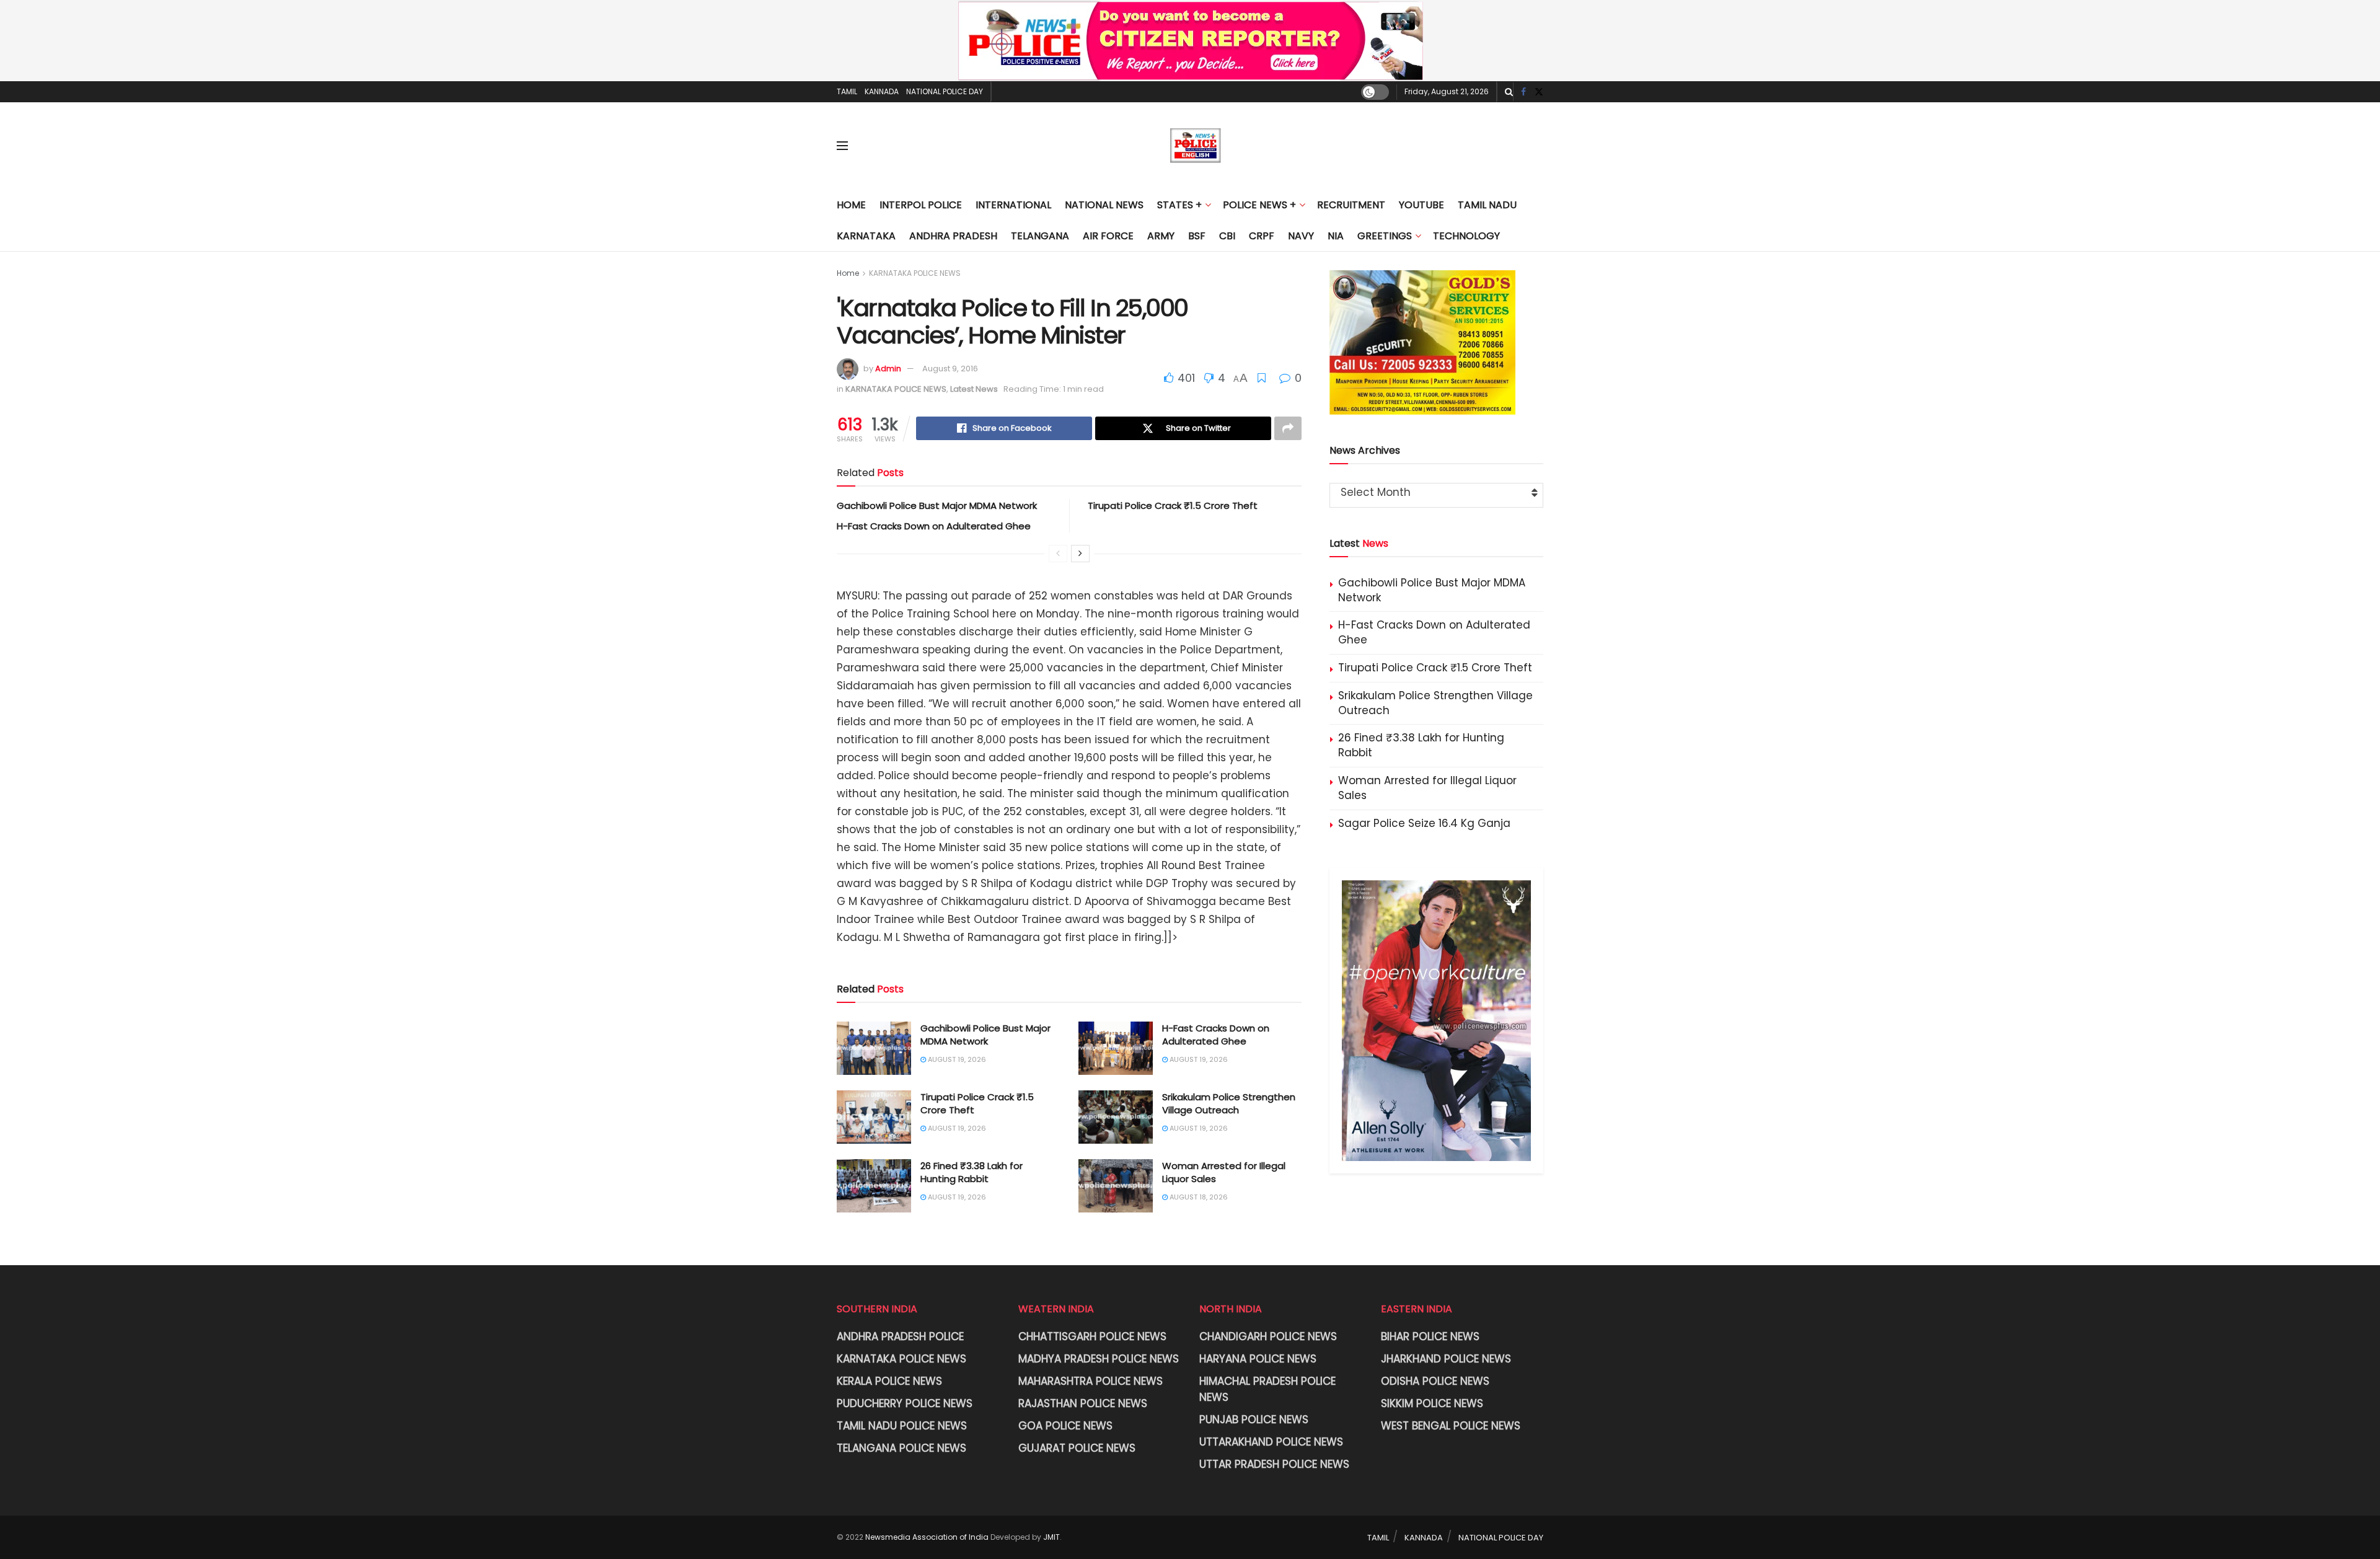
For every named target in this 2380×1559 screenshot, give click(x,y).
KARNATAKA (866, 236)
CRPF (1262, 236)
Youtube (1421, 205)
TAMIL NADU (1487, 205)
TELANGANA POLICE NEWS (901, 1448)
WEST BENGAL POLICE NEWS (1451, 1426)
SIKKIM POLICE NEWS (1432, 1403)
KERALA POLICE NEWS (889, 1381)
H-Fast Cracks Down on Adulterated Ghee (934, 526)
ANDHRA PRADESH (953, 236)
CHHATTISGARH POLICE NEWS (1092, 1336)
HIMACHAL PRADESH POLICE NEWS (1267, 1389)
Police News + (1259, 205)
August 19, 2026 (956, 1059)
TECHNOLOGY (1466, 236)
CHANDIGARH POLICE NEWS (1268, 1336)
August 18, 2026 (1198, 1197)
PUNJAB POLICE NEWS (1254, 1420)
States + (1179, 205)
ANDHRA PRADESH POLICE (900, 1336)
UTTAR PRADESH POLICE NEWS (1274, 1464)
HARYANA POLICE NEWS (1258, 1359)
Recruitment (1351, 205)
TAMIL (847, 91)
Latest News (974, 389)
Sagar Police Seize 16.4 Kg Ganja (1424, 823)
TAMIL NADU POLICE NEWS (902, 1426)
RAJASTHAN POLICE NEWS (1083, 1403)
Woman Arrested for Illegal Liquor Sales (1427, 788)
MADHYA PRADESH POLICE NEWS (1099, 1359)
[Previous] (1058, 554)
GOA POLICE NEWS (1065, 1426)
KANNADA (882, 91)
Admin (888, 369)
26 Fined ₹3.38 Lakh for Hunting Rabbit (972, 1172)
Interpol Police (921, 205)
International (1013, 205)
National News (1104, 205)
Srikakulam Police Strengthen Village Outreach (1229, 1103)
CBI (1227, 236)
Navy (1301, 236)
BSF (1197, 236)
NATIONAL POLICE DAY (945, 91)
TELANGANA (1040, 236)
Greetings (1385, 236)
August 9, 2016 (950, 369)
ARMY (1161, 236)
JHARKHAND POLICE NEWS (1446, 1359)
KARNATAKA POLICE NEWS (915, 273)
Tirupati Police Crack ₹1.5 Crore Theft (1173, 506)
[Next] (1080, 554)
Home (851, 205)
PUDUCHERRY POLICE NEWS (905, 1403)
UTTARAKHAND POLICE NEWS (1271, 1442)
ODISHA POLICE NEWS (1435, 1381)
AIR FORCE (1108, 236)
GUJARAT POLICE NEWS (1077, 1448)
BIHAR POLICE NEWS (1430, 1336)
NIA (1336, 236)
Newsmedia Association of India (927, 1537)
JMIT (1051, 1537)
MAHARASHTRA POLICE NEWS (1091, 1381)
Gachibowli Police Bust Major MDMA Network (937, 506)
